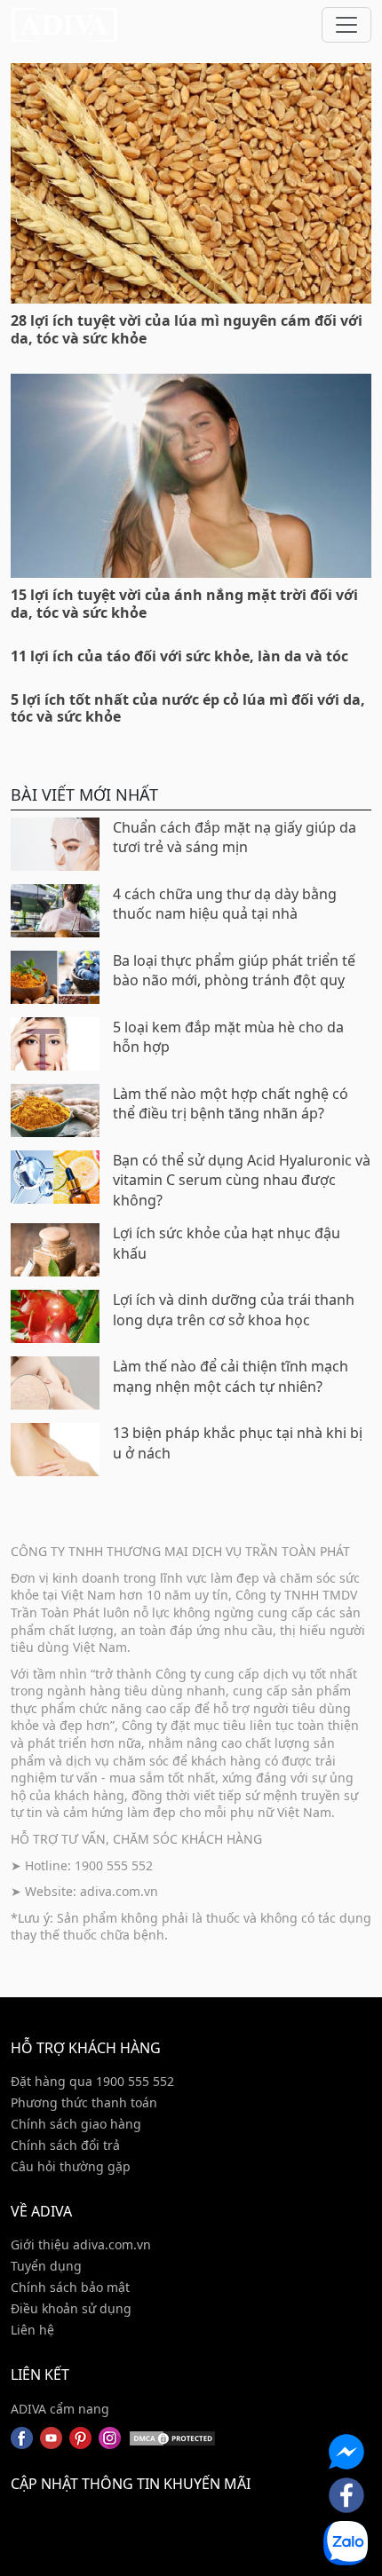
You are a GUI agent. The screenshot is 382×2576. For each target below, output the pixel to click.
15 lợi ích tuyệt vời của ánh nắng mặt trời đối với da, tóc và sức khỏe (184, 603)
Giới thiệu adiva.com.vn (81, 2244)
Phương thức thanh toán (84, 2102)
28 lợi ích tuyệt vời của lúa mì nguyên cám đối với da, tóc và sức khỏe (187, 329)
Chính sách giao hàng (76, 2124)
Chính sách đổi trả (65, 2145)
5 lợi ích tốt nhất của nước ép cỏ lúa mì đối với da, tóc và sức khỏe (188, 708)
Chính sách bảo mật (70, 2287)
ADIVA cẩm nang (60, 2409)
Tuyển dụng (46, 2266)
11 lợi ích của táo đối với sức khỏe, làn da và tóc (179, 656)
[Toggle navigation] (346, 25)
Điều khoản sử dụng (71, 2308)
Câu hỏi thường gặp (71, 2166)
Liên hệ (32, 2330)
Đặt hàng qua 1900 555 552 (92, 2081)
